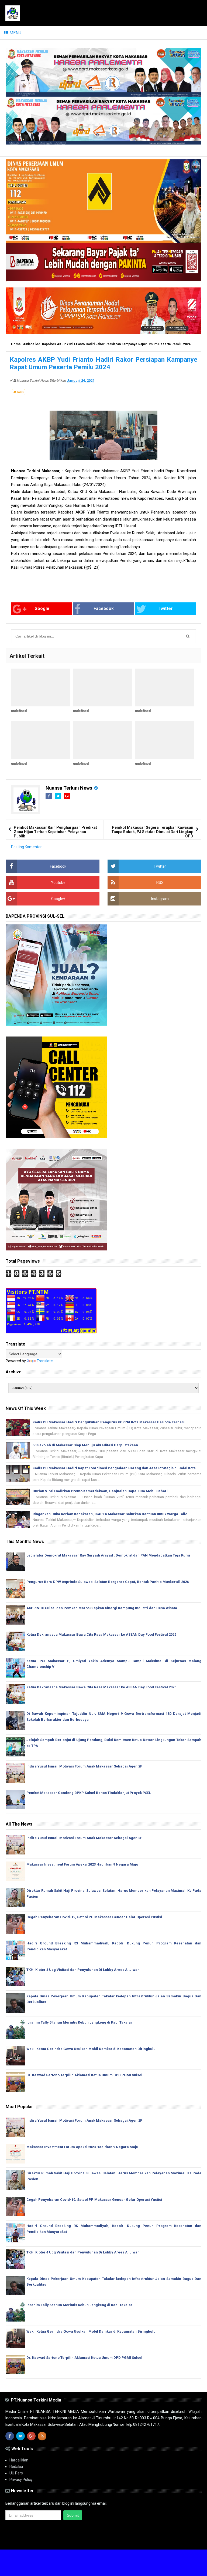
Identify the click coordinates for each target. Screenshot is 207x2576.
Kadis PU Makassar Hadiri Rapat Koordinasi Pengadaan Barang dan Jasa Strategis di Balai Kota (114, 1468)
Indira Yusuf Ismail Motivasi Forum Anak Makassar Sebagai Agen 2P (84, 1766)
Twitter (165, 608)
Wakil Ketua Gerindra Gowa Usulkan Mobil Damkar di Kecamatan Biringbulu (91, 2049)
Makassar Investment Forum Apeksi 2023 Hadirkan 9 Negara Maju (82, 1864)
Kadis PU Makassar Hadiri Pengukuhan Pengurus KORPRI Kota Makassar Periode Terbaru (109, 1422)
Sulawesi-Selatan (77, 2541)
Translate (45, 1361)
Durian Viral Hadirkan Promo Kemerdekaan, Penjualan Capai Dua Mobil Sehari (100, 1491)
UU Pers (16, 2473)
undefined (19, 711)
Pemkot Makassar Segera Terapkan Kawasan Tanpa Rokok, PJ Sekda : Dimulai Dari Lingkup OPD (152, 832)
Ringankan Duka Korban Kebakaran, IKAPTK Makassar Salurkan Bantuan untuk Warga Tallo (110, 1514)
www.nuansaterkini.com (139, 2541)
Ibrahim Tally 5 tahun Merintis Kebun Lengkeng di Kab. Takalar (79, 2022)
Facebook (104, 608)
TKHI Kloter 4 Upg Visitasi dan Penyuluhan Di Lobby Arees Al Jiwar (83, 1970)
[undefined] (41, 687)
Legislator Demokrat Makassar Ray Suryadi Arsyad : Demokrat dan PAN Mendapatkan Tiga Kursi (108, 1555)
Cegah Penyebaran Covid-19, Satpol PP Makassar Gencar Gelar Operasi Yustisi (94, 1917)
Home (16, 344)
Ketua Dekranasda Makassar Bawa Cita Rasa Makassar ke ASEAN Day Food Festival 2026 (101, 1634)
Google (42, 608)
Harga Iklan (19, 2460)
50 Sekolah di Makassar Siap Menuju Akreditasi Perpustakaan (85, 1445)
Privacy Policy (21, 2480)
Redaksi (16, 2467)
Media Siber (192, 2541)
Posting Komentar (26, 847)
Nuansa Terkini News (69, 788)
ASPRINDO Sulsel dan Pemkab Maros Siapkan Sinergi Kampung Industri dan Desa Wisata (102, 1608)
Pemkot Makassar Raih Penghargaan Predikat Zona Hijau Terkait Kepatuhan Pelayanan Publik (55, 832)
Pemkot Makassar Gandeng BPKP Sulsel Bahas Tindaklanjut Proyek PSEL (89, 1793)
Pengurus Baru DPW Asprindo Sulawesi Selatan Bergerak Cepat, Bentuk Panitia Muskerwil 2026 (108, 1582)
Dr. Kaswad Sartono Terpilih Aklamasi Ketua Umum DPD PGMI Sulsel (84, 2075)
